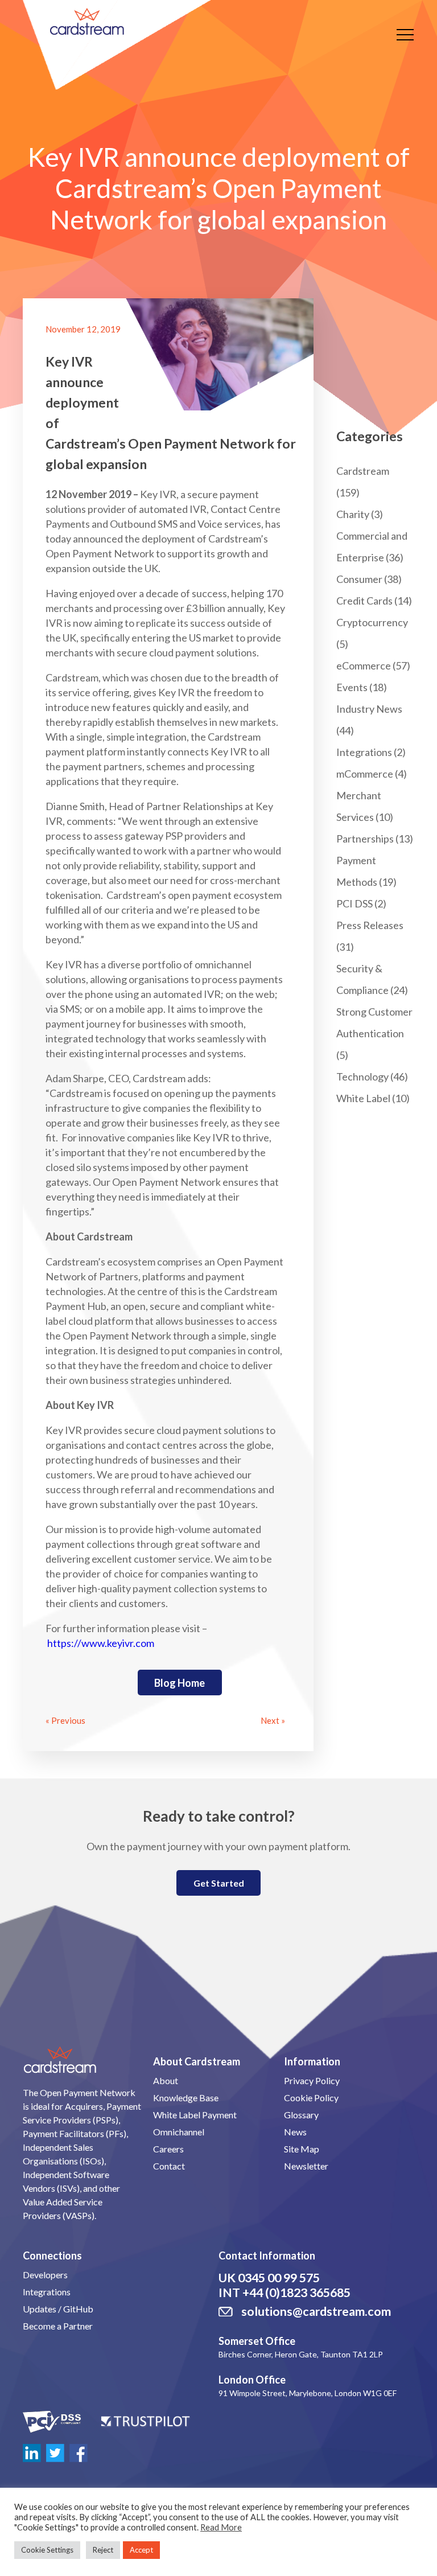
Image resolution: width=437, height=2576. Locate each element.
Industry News (369, 709)
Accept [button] (141, 2550)
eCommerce (364, 665)
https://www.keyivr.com (101, 1643)
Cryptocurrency (372, 622)
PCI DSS (354, 903)
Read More (221, 2527)
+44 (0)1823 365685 (296, 2292)
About (166, 2080)
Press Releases (370, 925)
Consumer (359, 579)
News (295, 2132)
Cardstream (363, 471)
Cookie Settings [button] (47, 2550)
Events (352, 687)
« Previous (65, 1720)
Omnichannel (179, 2132)
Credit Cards (364, 601)
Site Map (302, 2149)
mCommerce (365, 774)
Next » (273, 1720)
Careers (168, 2149)
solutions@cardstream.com (316, 2311)
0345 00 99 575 (279, 2278)
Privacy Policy (312, 2080)
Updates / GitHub (58, 2309)
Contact (169, 2166)
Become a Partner (58, 2326)
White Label (363, 1098)
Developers (45, 2275)
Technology (362, 1077)
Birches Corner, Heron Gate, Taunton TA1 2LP (301, 2354)
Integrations (364, 752)
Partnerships (365, 839)
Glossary (301, 2115)
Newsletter (306, 2166)
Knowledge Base (186, 2098)
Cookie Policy (311, 2098)
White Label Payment (195, 2115)
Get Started (219, 1883)
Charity (353, 514)
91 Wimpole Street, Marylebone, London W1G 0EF (308, 2393)
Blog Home (180, 1683)
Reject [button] (103, 2550)
